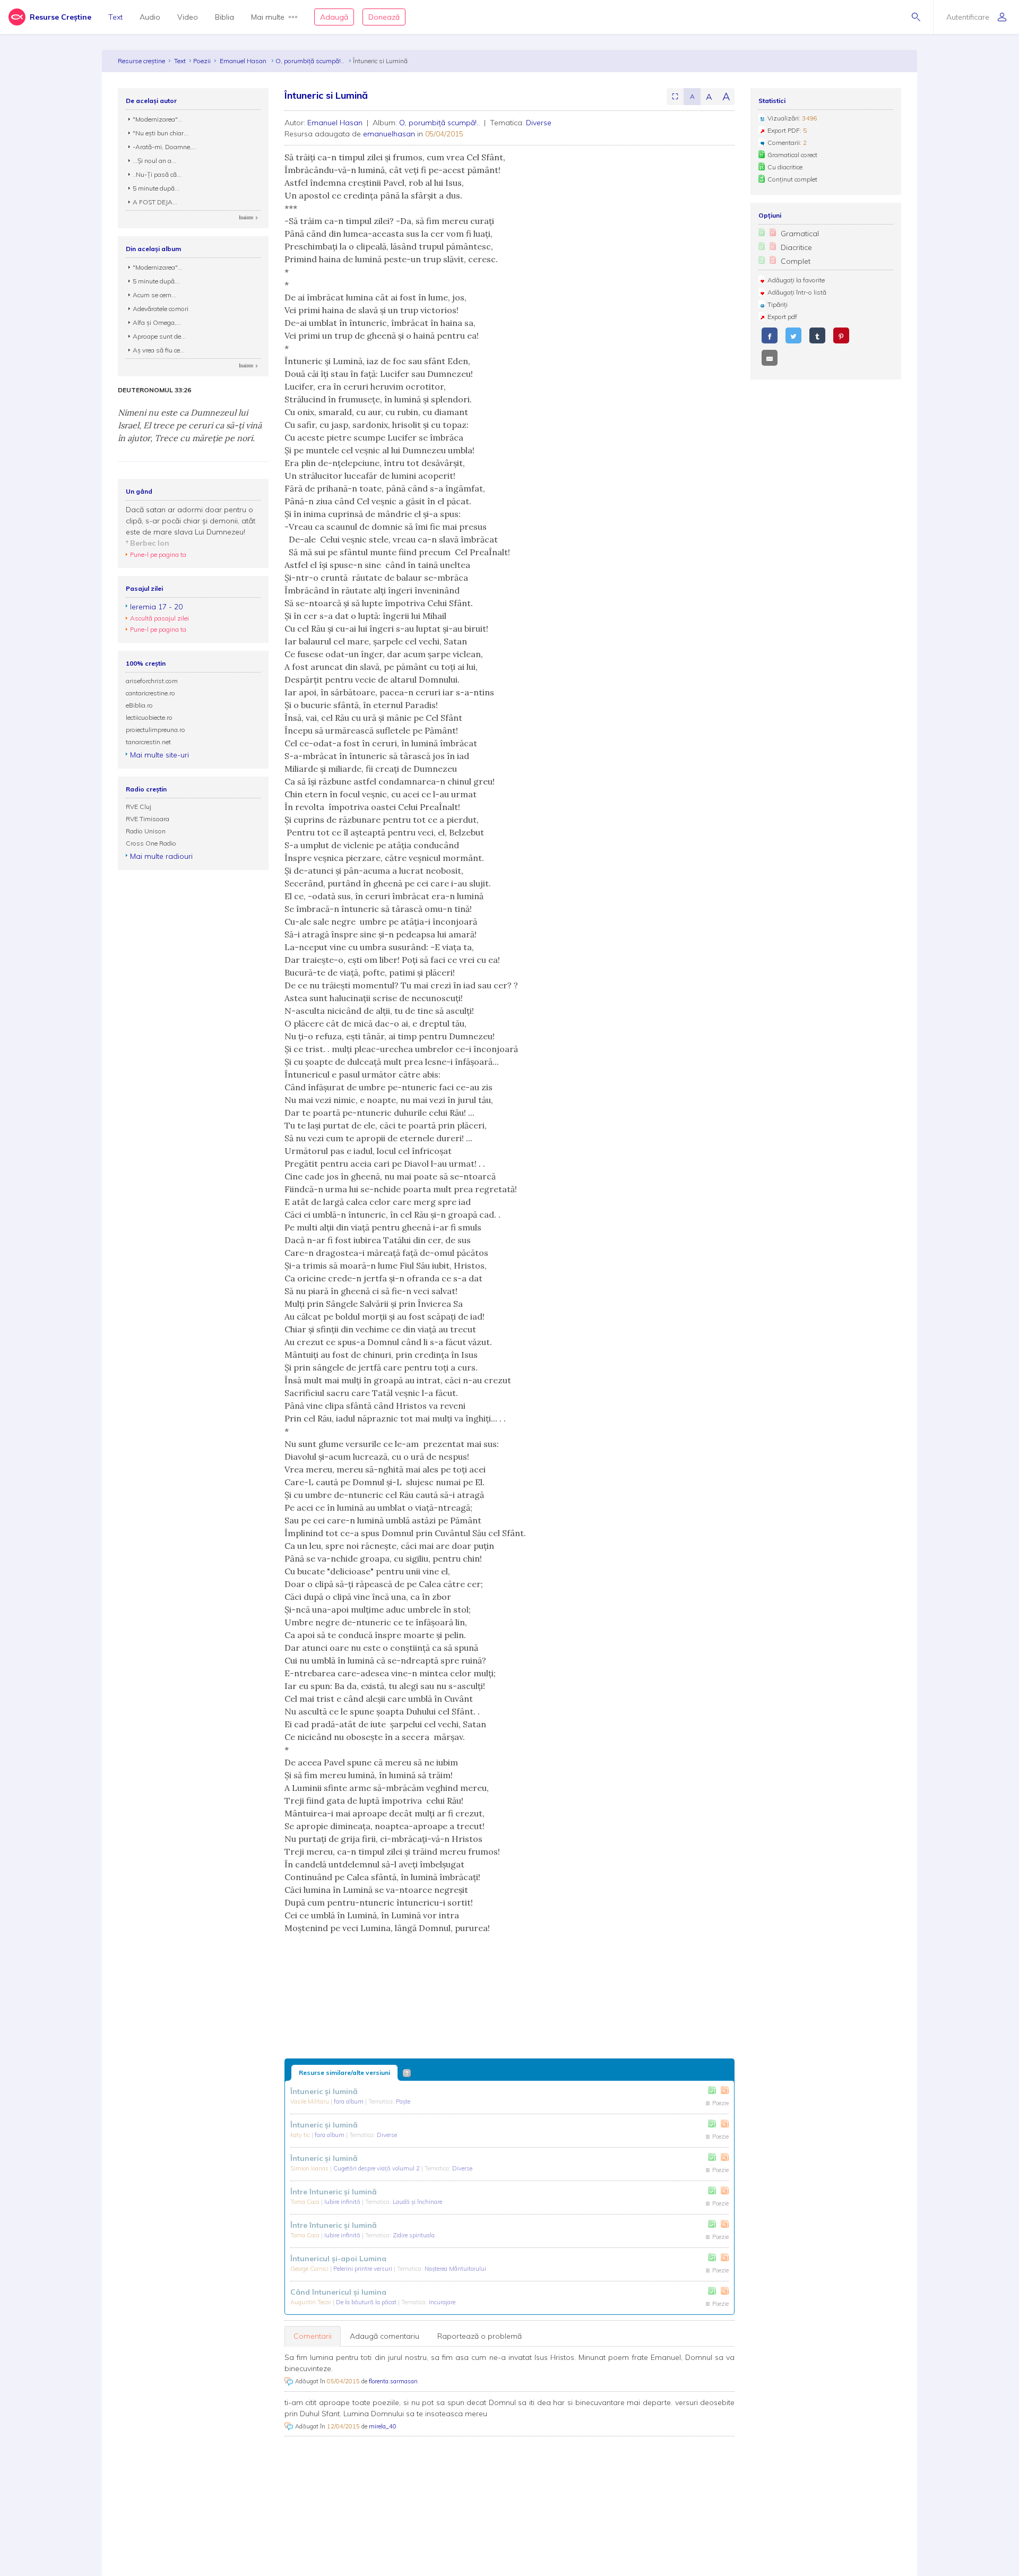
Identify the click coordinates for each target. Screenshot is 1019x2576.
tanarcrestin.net (148, 742)
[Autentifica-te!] (712, 2090)
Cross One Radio (151, 843)
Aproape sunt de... (159, 336)
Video (188, 17)
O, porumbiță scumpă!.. (310, 61)
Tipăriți (778, 304)
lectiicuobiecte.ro (149, 717)
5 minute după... (156, 188)
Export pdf (782, 317)
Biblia (224, 17)
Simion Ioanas (310, 2168)
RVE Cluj (139, 807)
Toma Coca (306, 2202)
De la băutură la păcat (367, 2302)
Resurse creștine (141, 61)
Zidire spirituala (414, 2235)
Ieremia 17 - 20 (156, 607)
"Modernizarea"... (158, 119)
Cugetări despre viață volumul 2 (377, 2168)
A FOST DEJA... (155, 202)
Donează (384, 17)
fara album (349, 2101)
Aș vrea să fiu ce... (159, 350)
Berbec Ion (150, 543)
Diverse (539, 123)
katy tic (301, 2135)
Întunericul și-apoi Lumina (338, 2259)
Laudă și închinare (417, 2202)
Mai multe (268, 17)
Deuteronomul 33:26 (154, 390)
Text (115, 17)
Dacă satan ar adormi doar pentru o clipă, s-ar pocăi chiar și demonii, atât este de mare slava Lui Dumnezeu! (191, 521)
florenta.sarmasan (393, 2381)
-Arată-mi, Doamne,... (165, 147)
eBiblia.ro (139, 705)
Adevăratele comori (161, 309)
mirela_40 (383, 2426)
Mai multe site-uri (159, 755)
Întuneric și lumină (324, 2091)
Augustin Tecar (312, 2302)
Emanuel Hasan (244, 61)
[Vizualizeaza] (725, 2090)
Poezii (202, 61)
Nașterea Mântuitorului (455, 2269)
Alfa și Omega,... (157, 322)
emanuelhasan (389, 134)
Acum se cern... (154, 295)
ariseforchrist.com (152, 681)
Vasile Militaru (310, 2101)
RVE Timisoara (148, 819)
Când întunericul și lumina (338, 2292)
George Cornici (310, 2269)
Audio (150, 17)
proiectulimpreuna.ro (156, 730)
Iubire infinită (343, 2202)
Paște (403, 2101)
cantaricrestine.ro (150, 693)
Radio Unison (146, 831)
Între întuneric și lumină (334, 2192)
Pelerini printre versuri (364, 2269)
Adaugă (334, 17)
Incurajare (442, 2302)
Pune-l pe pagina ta (158, 554)
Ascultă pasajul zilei (159, 618)
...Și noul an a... (154, 161)
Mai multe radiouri (161, 856)
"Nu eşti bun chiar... (161, 133)
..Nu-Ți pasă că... (157, 174)
